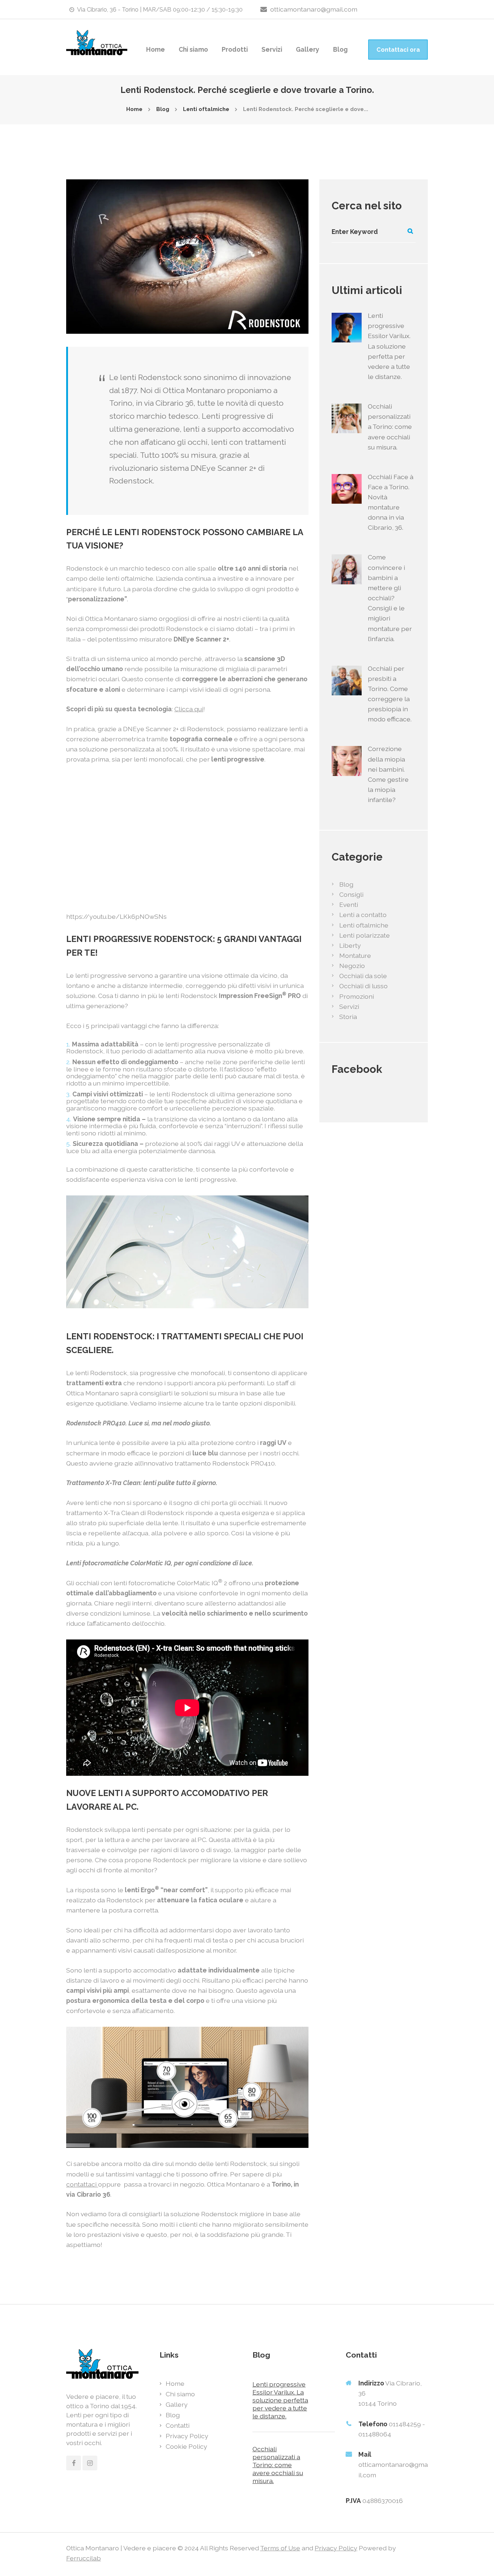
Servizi (272, 49)
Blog (340, 49)
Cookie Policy (186, 2446)
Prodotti (235, 49)
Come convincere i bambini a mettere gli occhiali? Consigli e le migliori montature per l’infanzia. (390, 598)
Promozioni (357, 996)
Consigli (351, 894)
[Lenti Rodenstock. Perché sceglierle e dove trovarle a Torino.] (187, 257)
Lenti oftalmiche (206, 109)
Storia (348, 1017)
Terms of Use (280, 2548)
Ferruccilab (84, 2558)
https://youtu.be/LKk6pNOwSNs (116, 916)
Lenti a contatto (363, 915)
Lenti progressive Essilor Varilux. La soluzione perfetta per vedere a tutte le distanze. (389, 346)
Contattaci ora (398, 50)
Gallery (308, 49)
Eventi (349, 905)
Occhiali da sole (363, 976)
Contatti (178, 2425)
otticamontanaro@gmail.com (314, 9)
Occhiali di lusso (363, 986)
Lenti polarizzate (365, 935)
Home (156, 49)
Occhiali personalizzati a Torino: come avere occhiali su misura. (390, 427)
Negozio (352, 966)
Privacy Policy (187, 2436)
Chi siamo (193, 49)
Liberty (350, 945)
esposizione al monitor (202, 1950)
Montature (355, 956)
